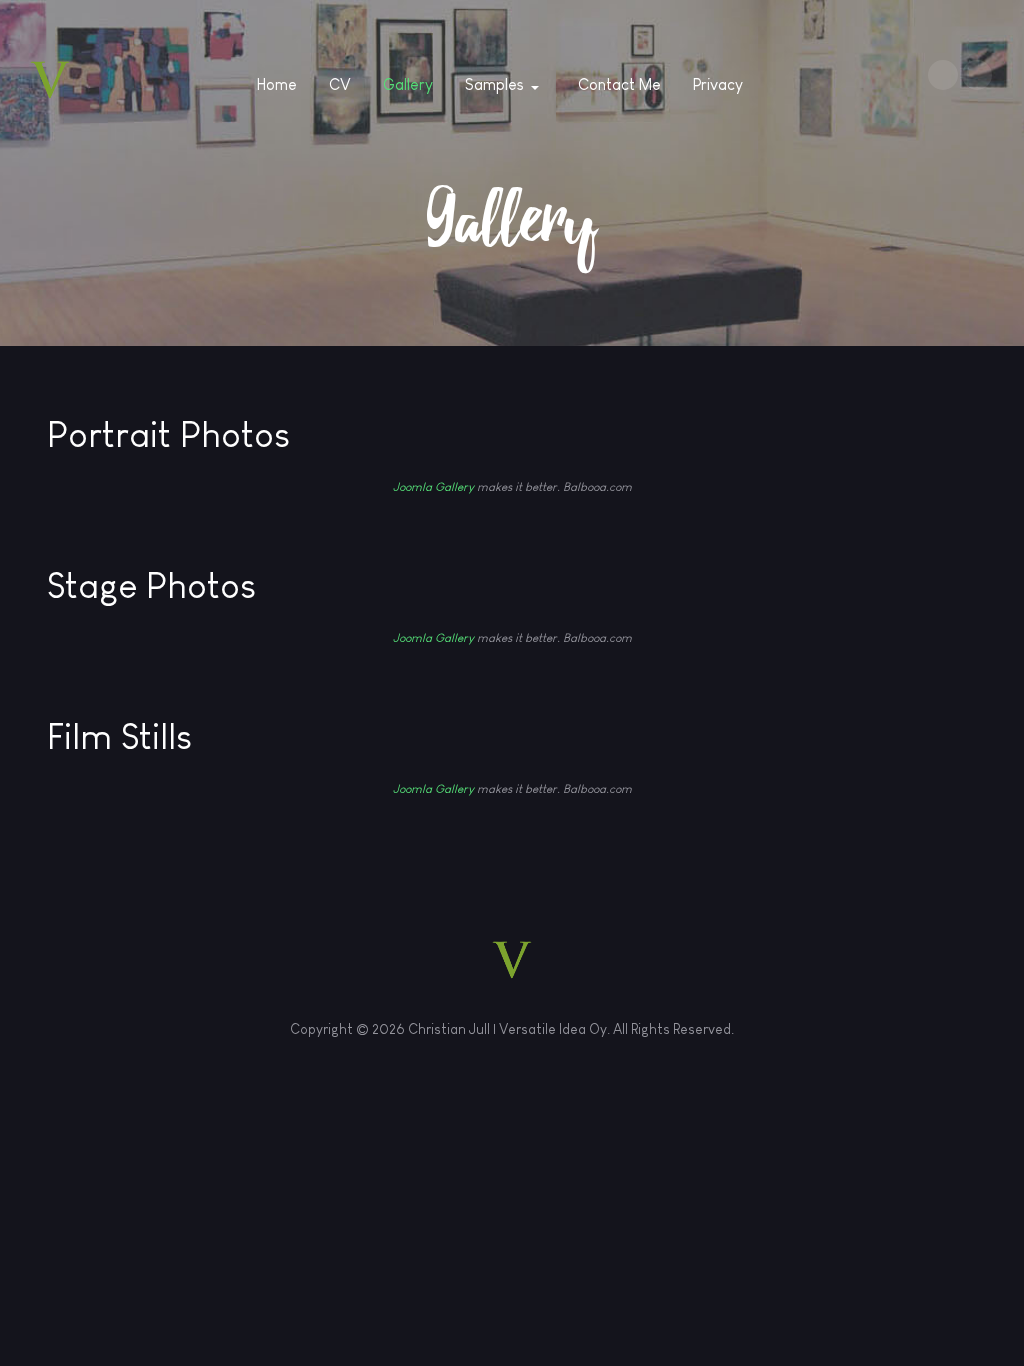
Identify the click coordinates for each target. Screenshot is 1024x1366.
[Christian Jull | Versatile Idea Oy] (50, 80)
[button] (505, 85)
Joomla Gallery (433, 487)
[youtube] (977, 75)
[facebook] (943, 75)
